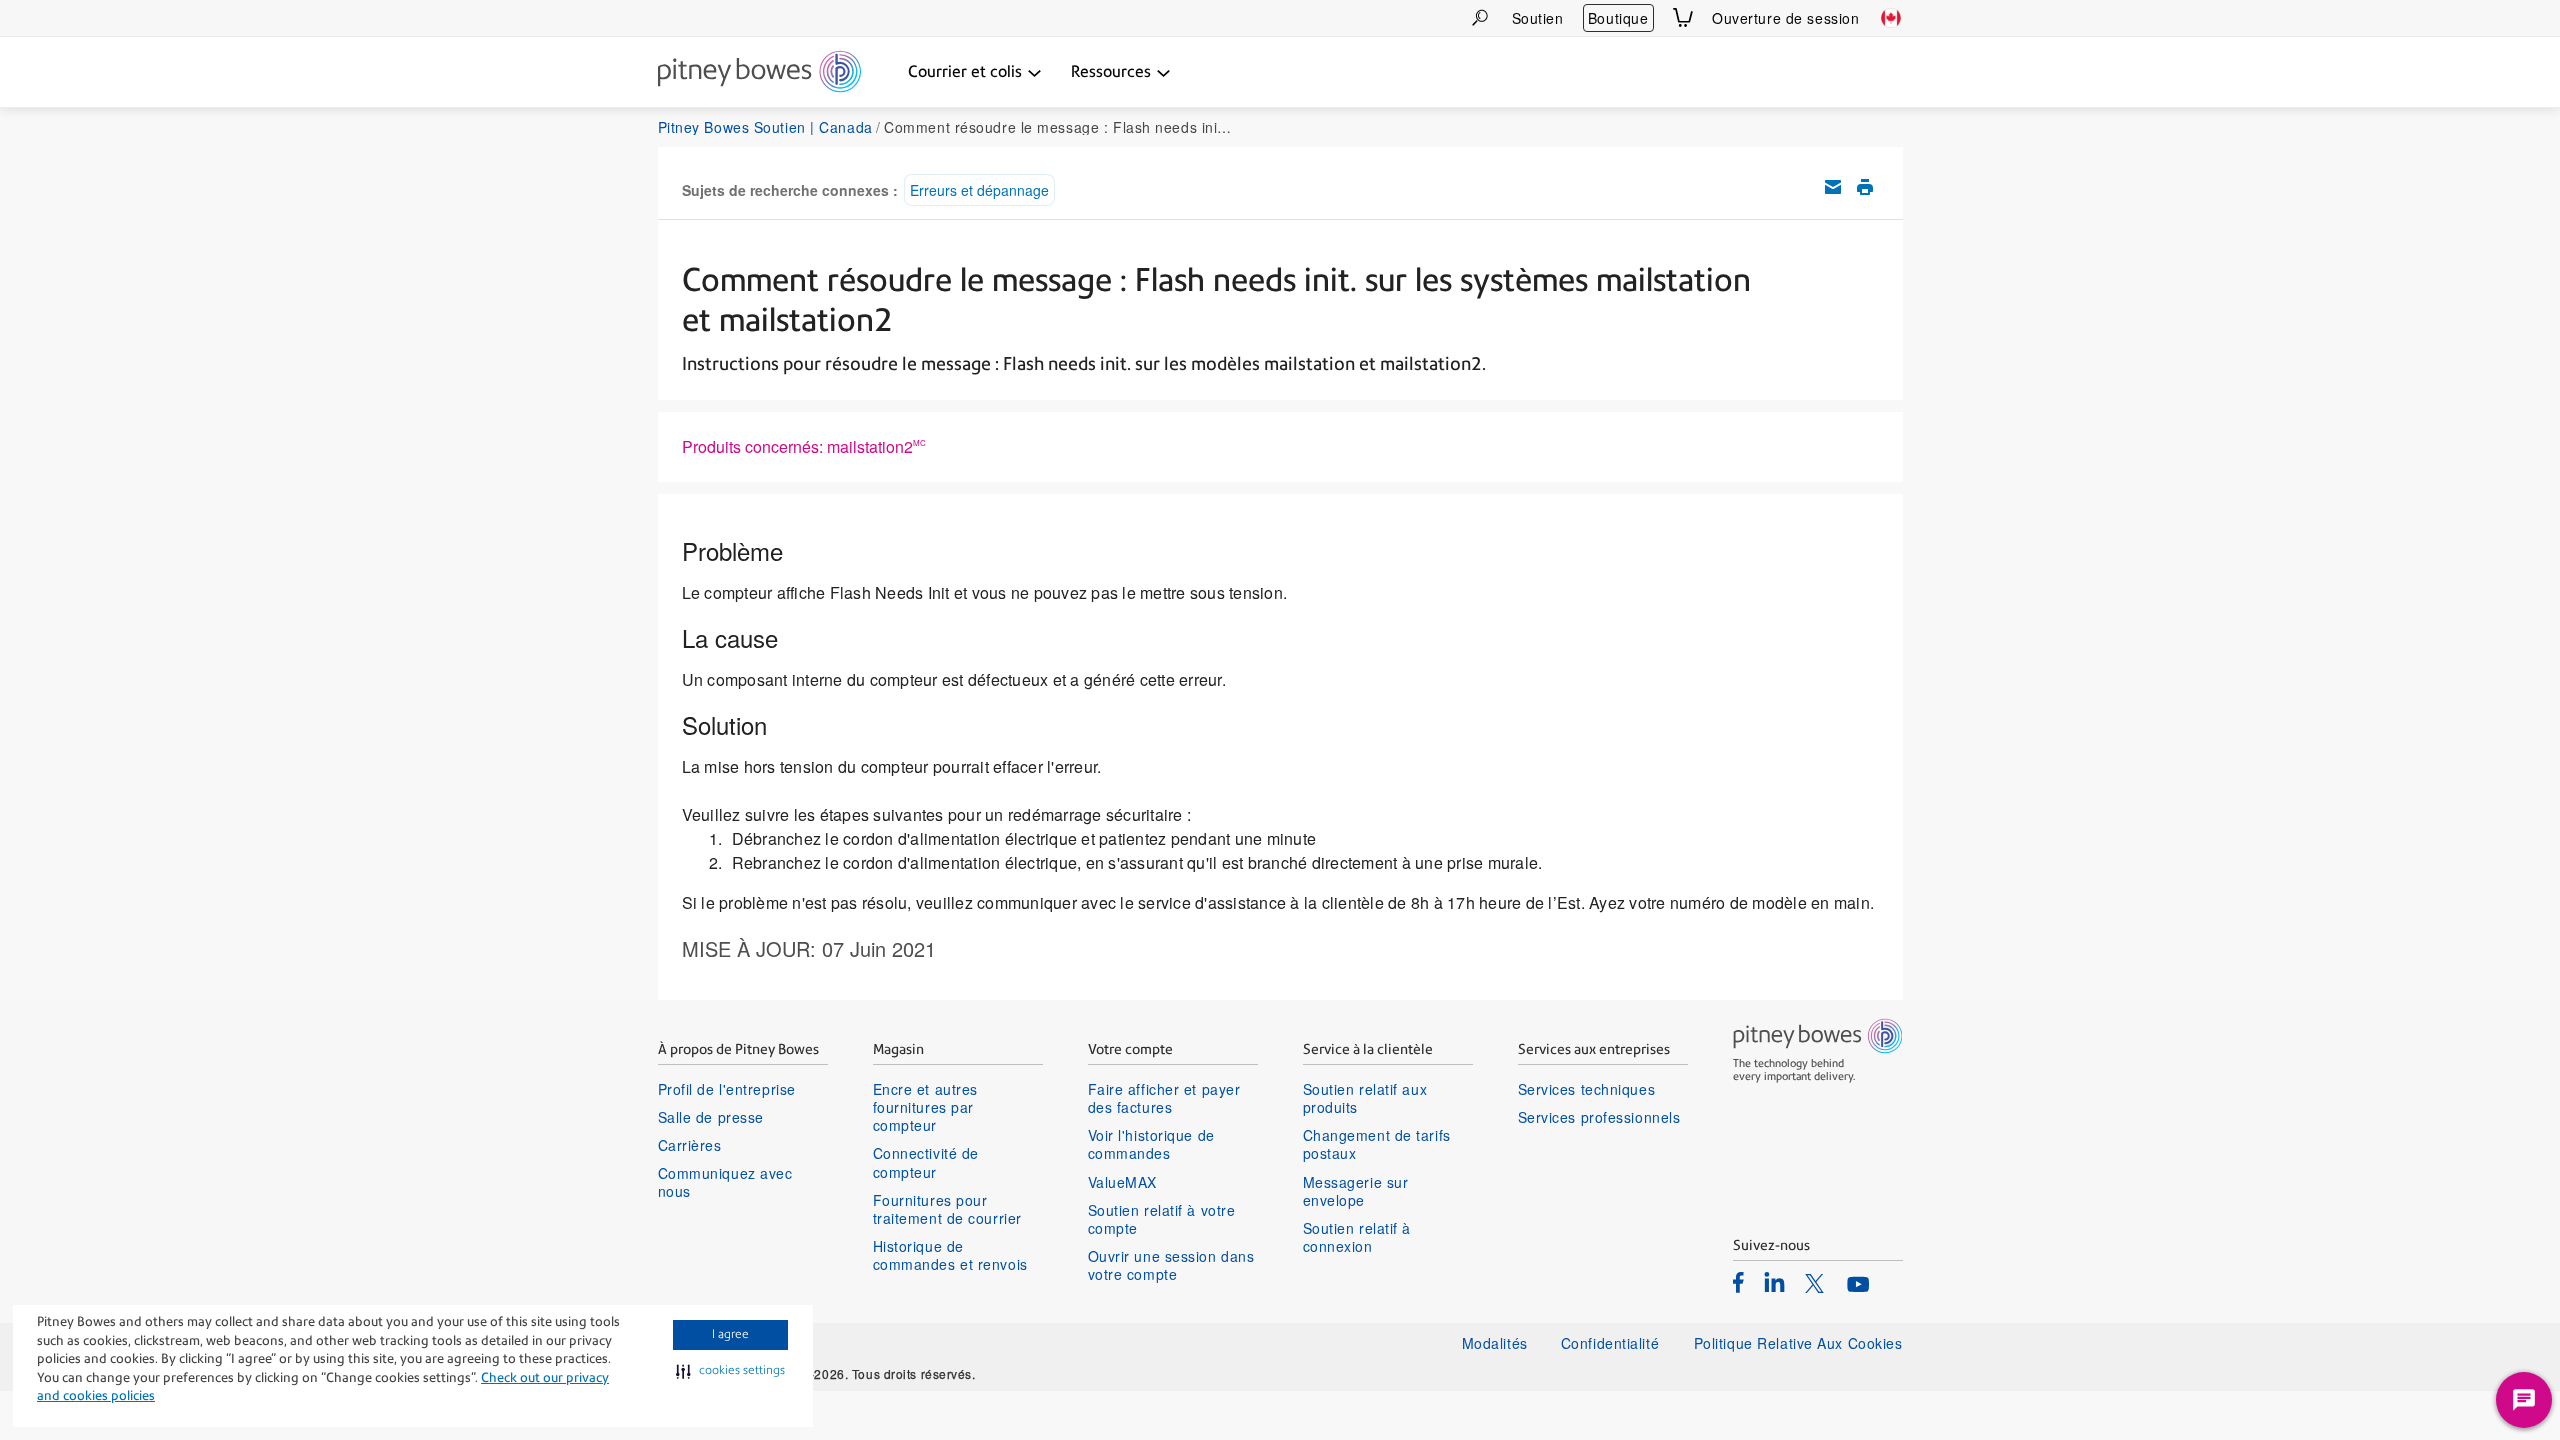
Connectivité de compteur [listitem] (926, 1162)
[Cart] (1683, 17)
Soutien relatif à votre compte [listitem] (1162, 1219)
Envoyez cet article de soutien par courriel (1833, 187)
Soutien (1538, 18)
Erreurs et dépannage (979, 190)
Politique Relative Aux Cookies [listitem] (1798, 1343)
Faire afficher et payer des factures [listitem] (1164, 1098)
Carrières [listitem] (690, 1145)
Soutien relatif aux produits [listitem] (1365, 1098)
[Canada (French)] (1891, 18)
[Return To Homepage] (759, 73)
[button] (730, 1371)
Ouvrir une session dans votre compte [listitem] (1171, 1265)
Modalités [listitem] (1495, 1343)
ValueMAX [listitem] (1122, 1182)
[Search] (1480, 17)
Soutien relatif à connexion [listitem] (1357, 1237)
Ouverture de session (1785, 18)
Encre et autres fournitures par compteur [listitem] (925, 1107)
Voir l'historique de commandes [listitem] (1151, 1144)
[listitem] (1738, 1282)
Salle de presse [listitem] (711, 1117)
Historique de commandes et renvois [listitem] (950, 1255)
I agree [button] (730, 1334)
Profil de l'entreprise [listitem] (727, 1089)
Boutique (1618, 18)
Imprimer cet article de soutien (1865, 187)
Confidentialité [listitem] (1612, 1343)
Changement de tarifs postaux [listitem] (1377, 1144)
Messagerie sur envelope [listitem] (1356, 1191)
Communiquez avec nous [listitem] (725, 1182)
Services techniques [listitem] (1587, 1089)
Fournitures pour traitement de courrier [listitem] (947, 1209)
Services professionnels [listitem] (1599, 1117)
